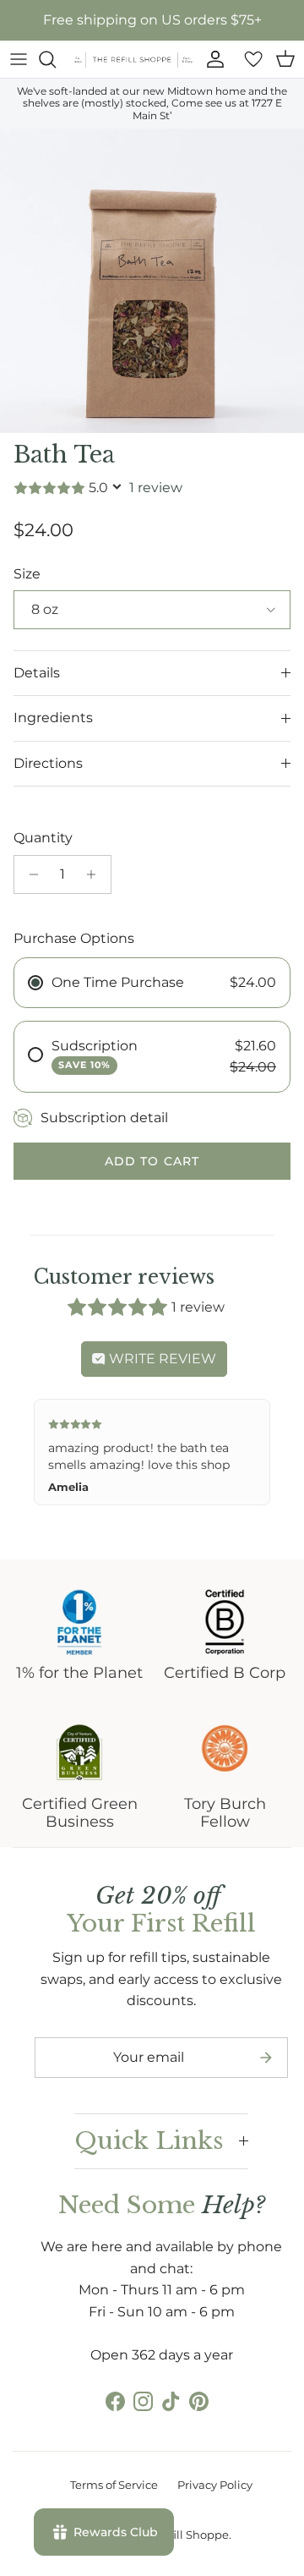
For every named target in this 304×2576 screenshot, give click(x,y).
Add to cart (152, 1161)
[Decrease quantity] (29, 874)
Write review (161, 1359)
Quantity (43, 838)
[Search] (56, 59)
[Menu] (19, 59)
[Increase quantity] (96, 874)
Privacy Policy (215, 2485)
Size (27, 574)
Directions (48, 763)
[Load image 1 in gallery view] (152, 281)
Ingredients (53, 718)
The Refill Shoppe (181, 2535)
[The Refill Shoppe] (133, 60)
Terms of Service (114, 2485)
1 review (156, 488)
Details (37, 673)
